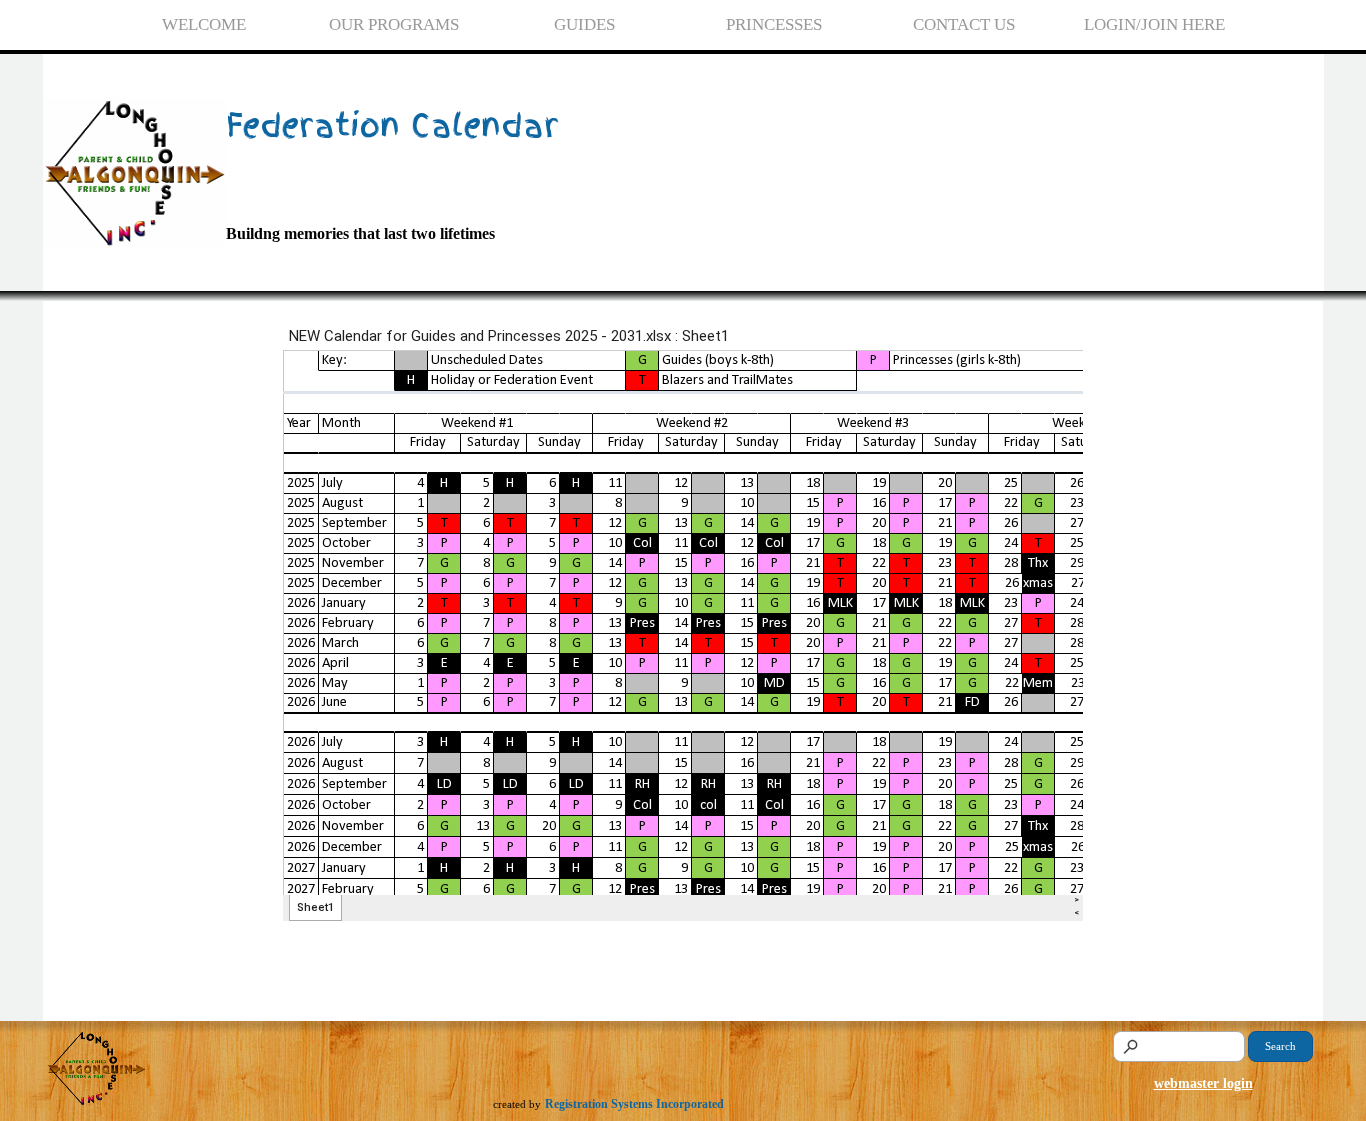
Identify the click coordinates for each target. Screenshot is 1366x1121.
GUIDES (584, 24)
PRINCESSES (774, 24)
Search (1280, 1046)
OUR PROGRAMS (394, 24)
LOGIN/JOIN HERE (1154, 24)
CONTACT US (964, 24)
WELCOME (204, 24)
